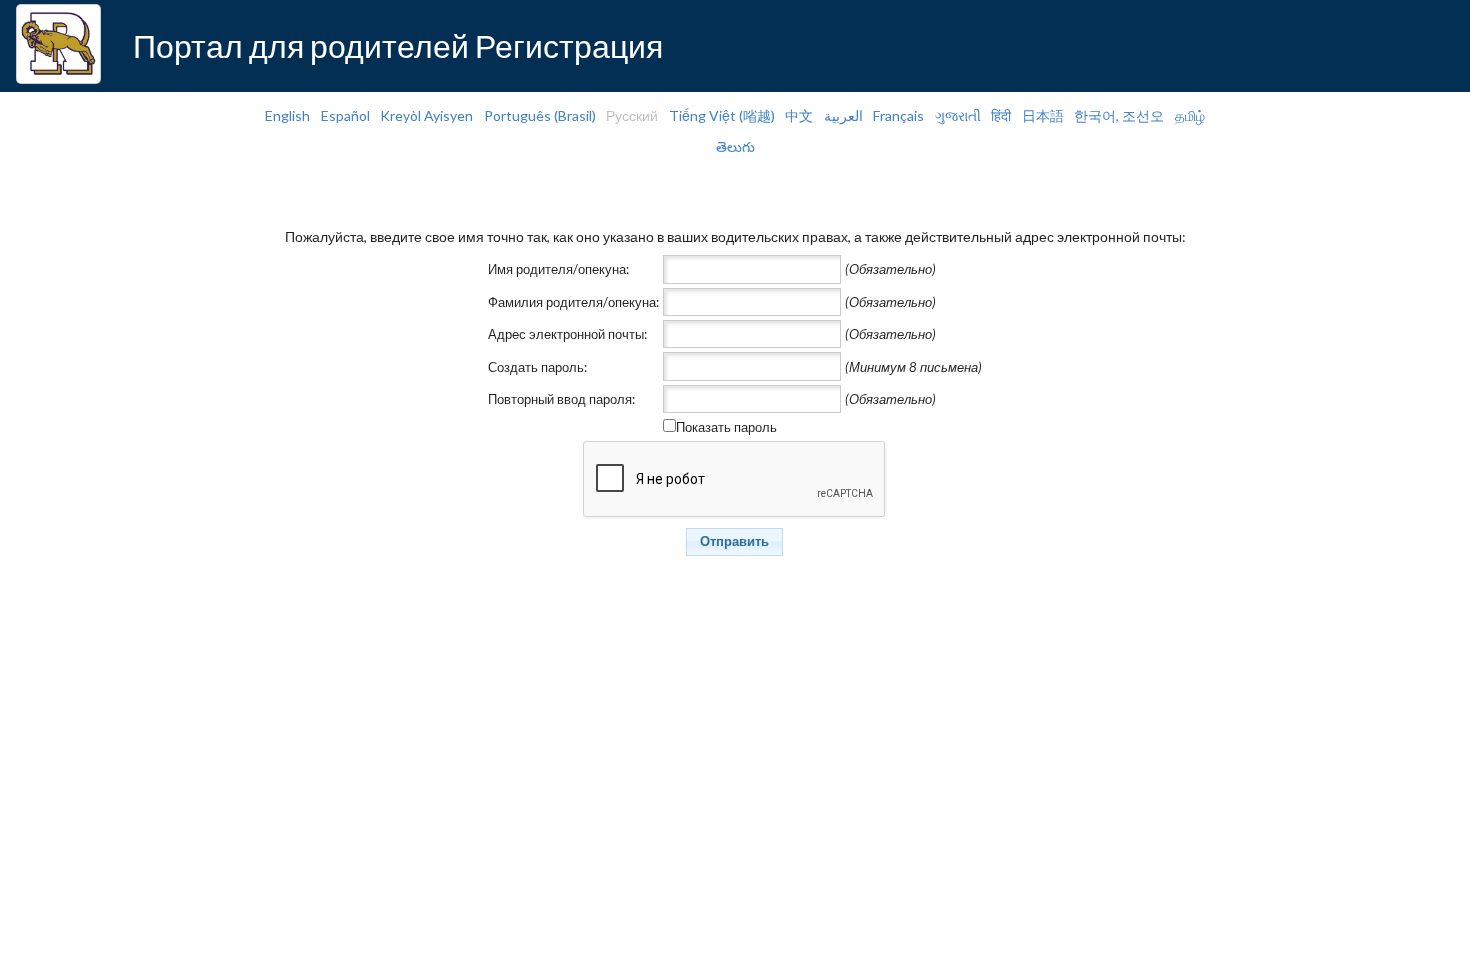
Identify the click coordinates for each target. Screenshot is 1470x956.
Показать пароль (726, 427)
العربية (843, 115)
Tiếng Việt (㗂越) (722, 115)
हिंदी (1001, 115)
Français (898, 115)
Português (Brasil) (540, 115)
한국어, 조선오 (1119, 115)
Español (345, 115)
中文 (799, 115)
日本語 (1043, 115)
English (287, 115)
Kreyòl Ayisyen (426, 115)
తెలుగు (735, 146)
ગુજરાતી (958, 115)
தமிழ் (1190, 115)
